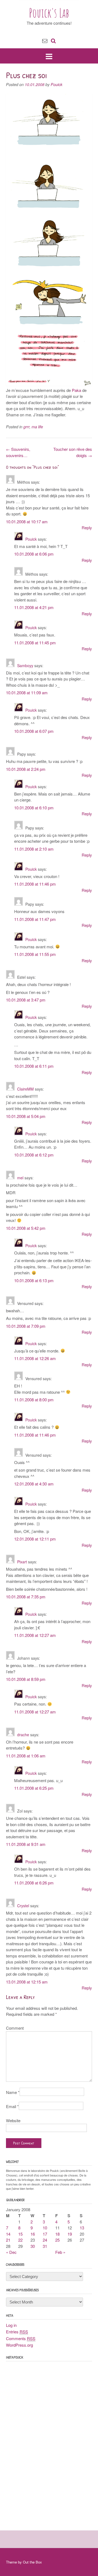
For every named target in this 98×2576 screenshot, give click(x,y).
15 (20, 2234)
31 (45, 2246)
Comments (21, 2338)
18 (57, 2234)
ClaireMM (25, 1089)
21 (8, 2240)
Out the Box (32, 2562)
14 (8, 2234)
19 (70, 2234)
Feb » (60, 2252)
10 (45, 2228)
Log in (11, 2325)
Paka (76, 390)
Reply (87, 527)
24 (45, 2240)
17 (45, 2234)
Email (12, 2106)
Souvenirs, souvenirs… (18, 452)
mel (20, 1178)
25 (57, 2240)
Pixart (22, 1562)
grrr (26, 427)
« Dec (11, 2252)
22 (20, 2240)
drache (23, 1735)
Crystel (23, 1906)
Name (13, 2092)
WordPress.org (19, 2345)
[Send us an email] (45, 40)
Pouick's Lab (49, 13)
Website (13, 2120)
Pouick (56, 84)
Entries (17, 2332)
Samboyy (25, 666)
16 (33, 2234)
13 (82, 2228)
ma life (37, 427)
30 (33, 2246)
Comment (15, 2028)
